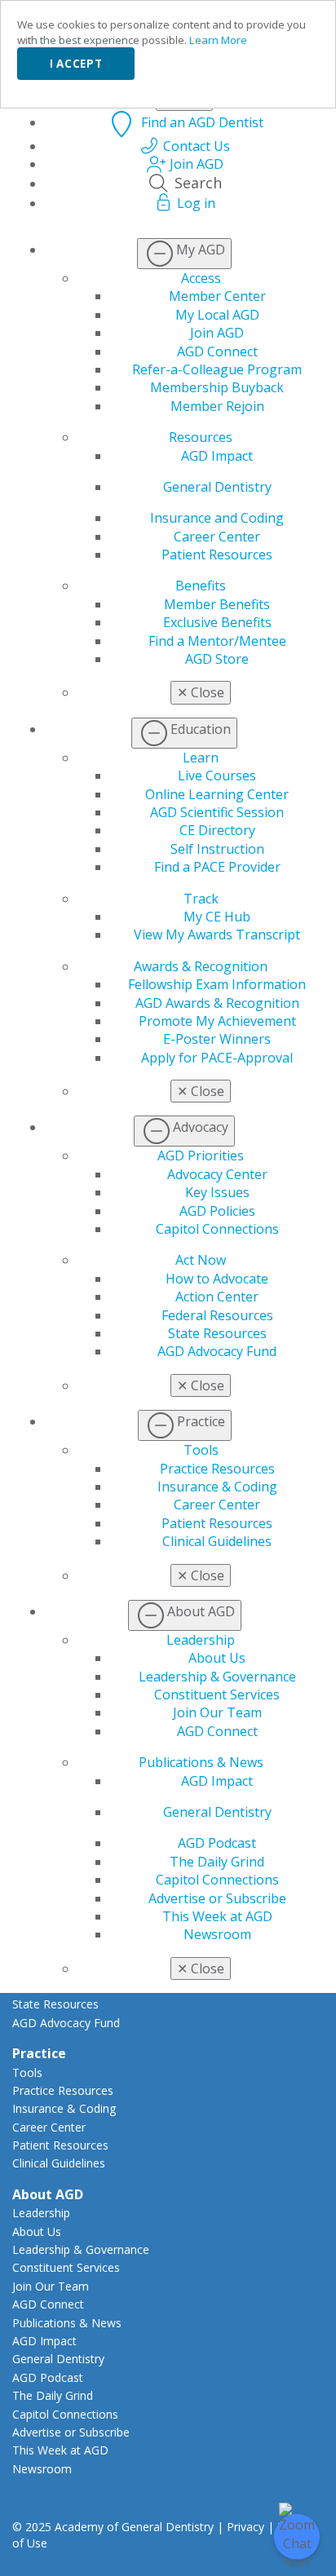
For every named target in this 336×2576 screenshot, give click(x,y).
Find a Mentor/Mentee (217, 641)
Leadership (201, 1640)
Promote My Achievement (217, 1021)
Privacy (245, 2527)
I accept (76, 64)
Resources (201, 437)
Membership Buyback (217, 387)
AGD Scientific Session (217, 812)
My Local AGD (217, 315)
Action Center (217, 1297)
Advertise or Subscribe (217, 1898)
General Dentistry (217, 487)
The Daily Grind (217, 1862)
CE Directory (217, 830)
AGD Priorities (201, 1155)
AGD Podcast (217, 1843)
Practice (39, 2053)
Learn (201, 758)
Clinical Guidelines (217, 1541)
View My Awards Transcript (217, 935)
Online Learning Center (217, 794)
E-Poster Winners (217, 1039)
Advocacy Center (217, 1174)
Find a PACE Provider (217, 867)
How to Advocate (217, 1279)
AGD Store (217, 659)
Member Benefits (217, 604)
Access (201, 278)
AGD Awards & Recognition (217, 1003)
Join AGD (217, 333)
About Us (217, 1658)
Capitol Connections (217, 1229)
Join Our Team (217, 1712)
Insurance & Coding (217, 1487)
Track (201, 899)
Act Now (201, 1260)
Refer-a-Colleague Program (217, 369)
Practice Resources (217, 1469)
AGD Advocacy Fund (217, 1351)
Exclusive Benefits (217, 622)
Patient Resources (217, 555)
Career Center (217, 537)
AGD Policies (217, 1211)
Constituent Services (217, 1695)
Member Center (217, 296)
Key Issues (217, 1192)
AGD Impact (217, 456)
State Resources (217, 1333)
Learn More (218, 40)
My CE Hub (217, 917)
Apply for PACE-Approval (217, 1058)
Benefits (201, 585)
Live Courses (217, 775)
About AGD (48, 2194)
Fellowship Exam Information (217, 984)
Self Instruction (217, 849)
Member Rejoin (217, 406)
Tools (201, 1450)
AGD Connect (217, 351)
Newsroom (217, 1934)
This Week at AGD (217, 1916)
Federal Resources (217, 1315)
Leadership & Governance (217, 1677)
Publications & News (201, 1762)
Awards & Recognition (201, 966)
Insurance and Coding (217, 518)
